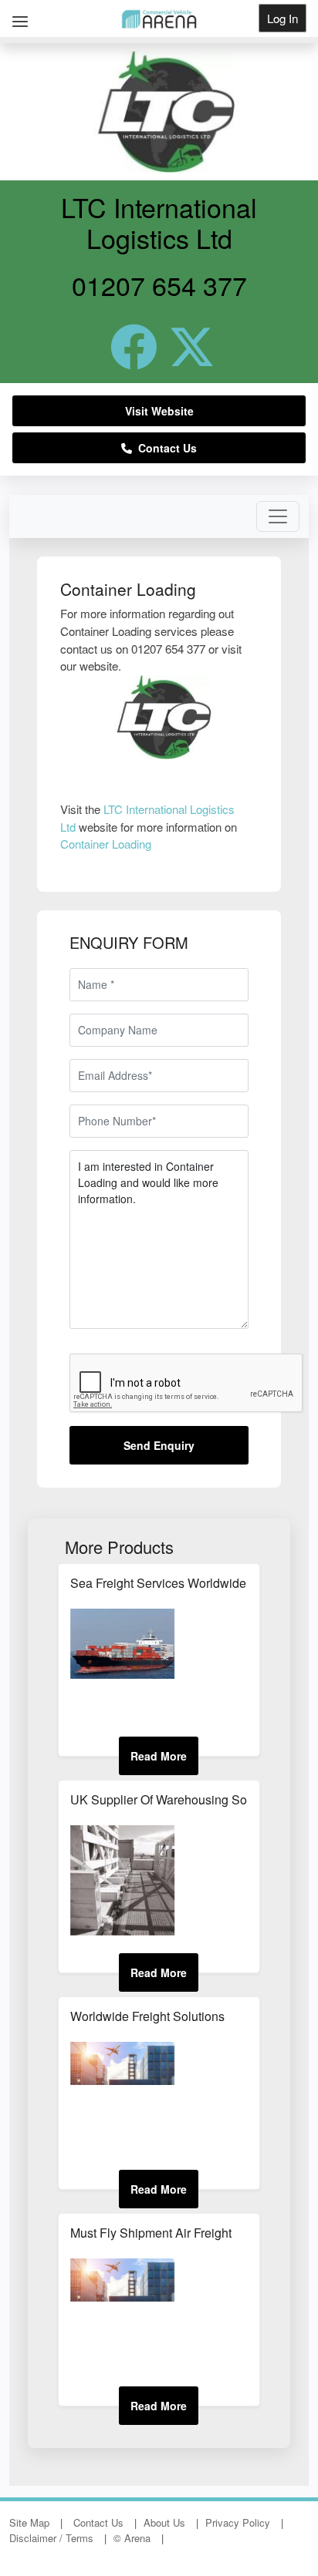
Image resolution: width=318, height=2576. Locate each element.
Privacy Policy (238, 2522)
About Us (164, 2522)
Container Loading (106, 844)
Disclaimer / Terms (51, 2538)
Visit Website (159, 411)
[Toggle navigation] (278, 516)
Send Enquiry (159, 1445)
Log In (282, 18)
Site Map (29, 2522)
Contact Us (164, 448)
